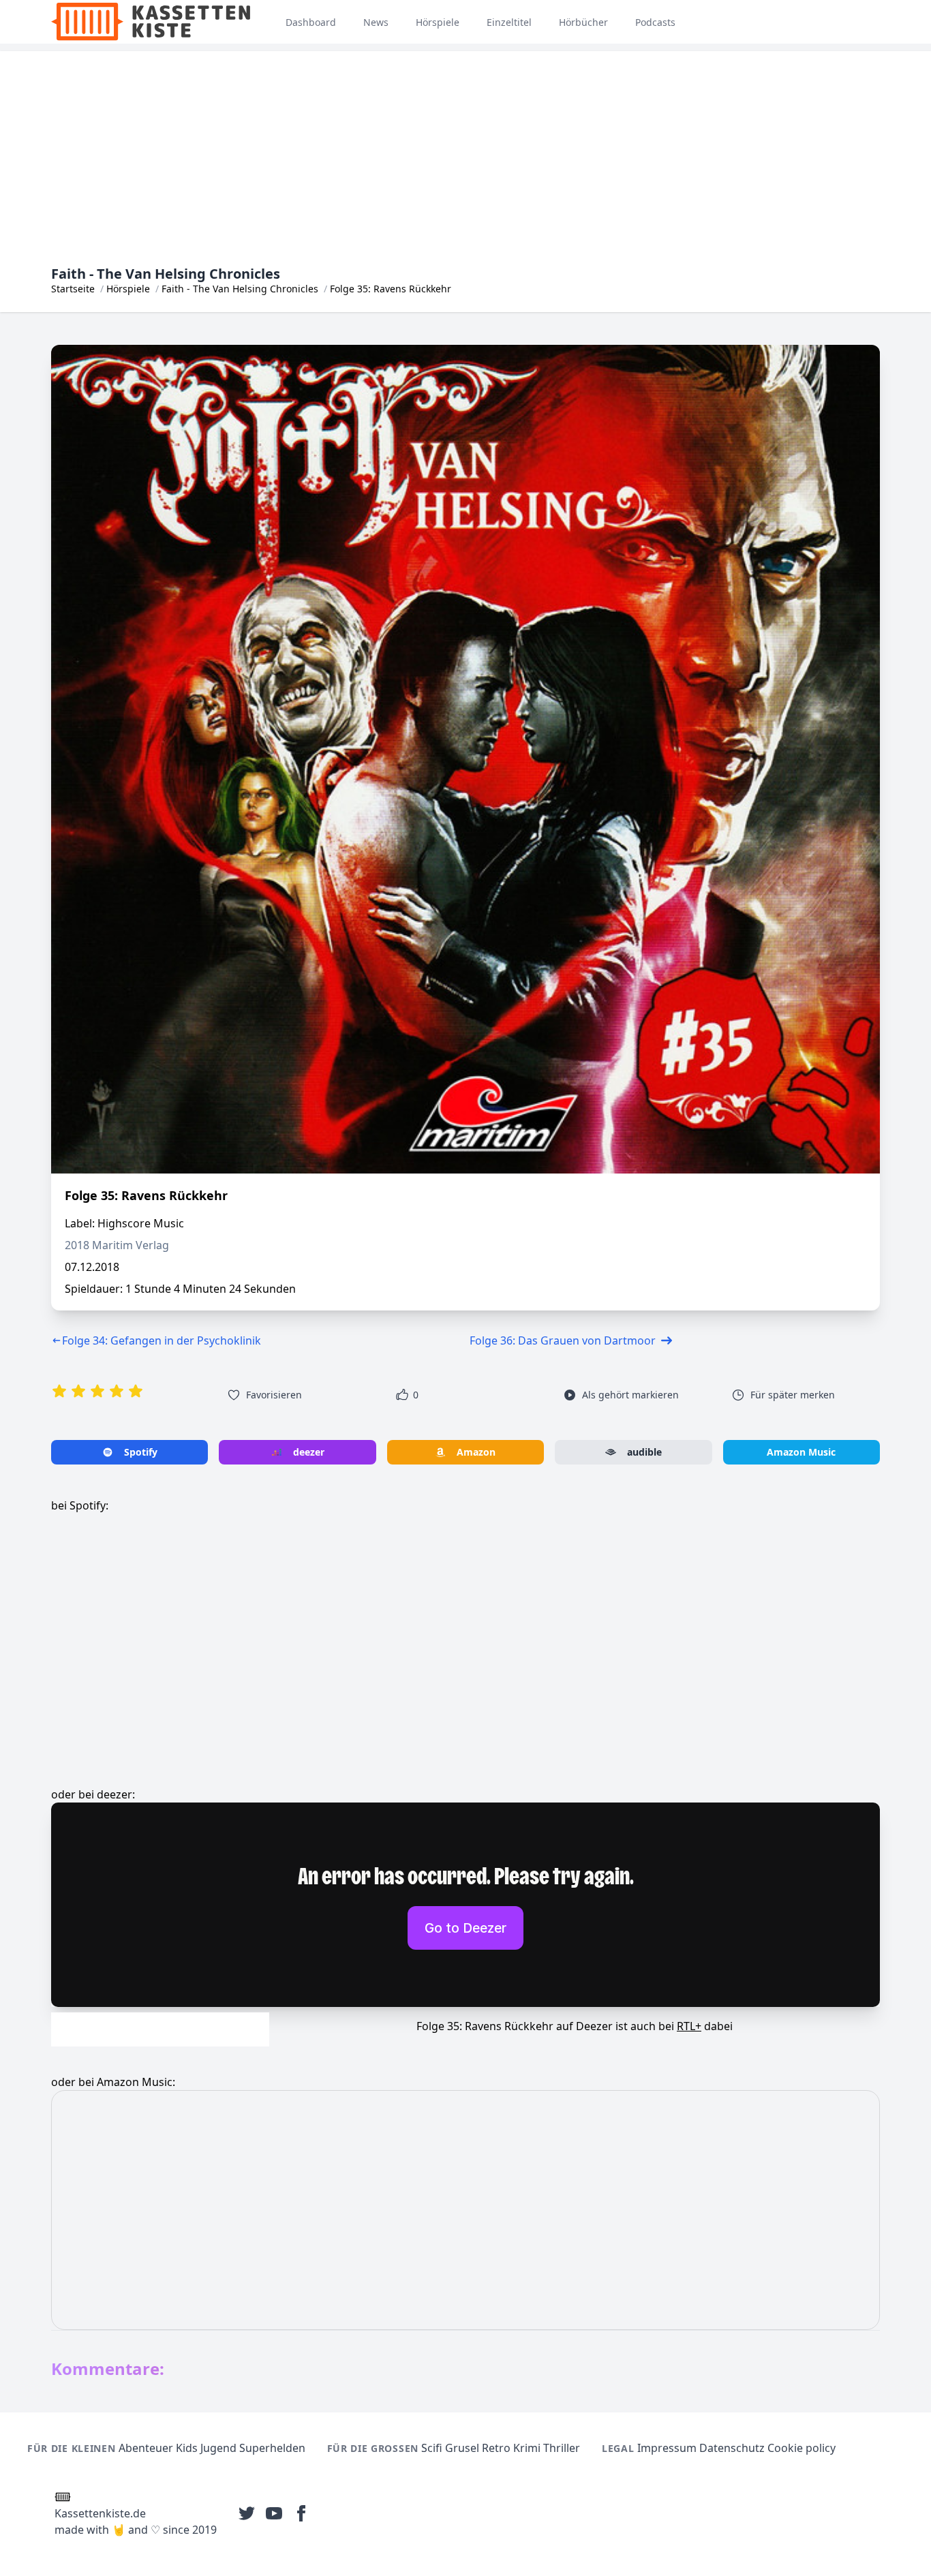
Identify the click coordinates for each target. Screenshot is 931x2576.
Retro (496, 2448)
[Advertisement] (465, 147)
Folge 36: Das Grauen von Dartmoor (563, 1340)
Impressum (667, 2448)
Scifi (432, 2448)
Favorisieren (274, 1395)
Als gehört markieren (630, 1395)
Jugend (218, 2448)
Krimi (527, 2448)
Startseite (73, 289)
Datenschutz (732, 2448)
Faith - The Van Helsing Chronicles (240, 289)
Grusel (462, 2448)
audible (644, 1452)
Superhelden (272, 2448)
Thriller (562, 2448)
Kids (187, 2448)
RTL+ (689, 2026)
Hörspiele (128, 289)
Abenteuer (146, 2448)
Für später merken (793, 1395)
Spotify (141, 1452)
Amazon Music (801, 1452)
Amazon (476, 1452)
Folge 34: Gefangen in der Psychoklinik (162, 1340)
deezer (309, 1452)
